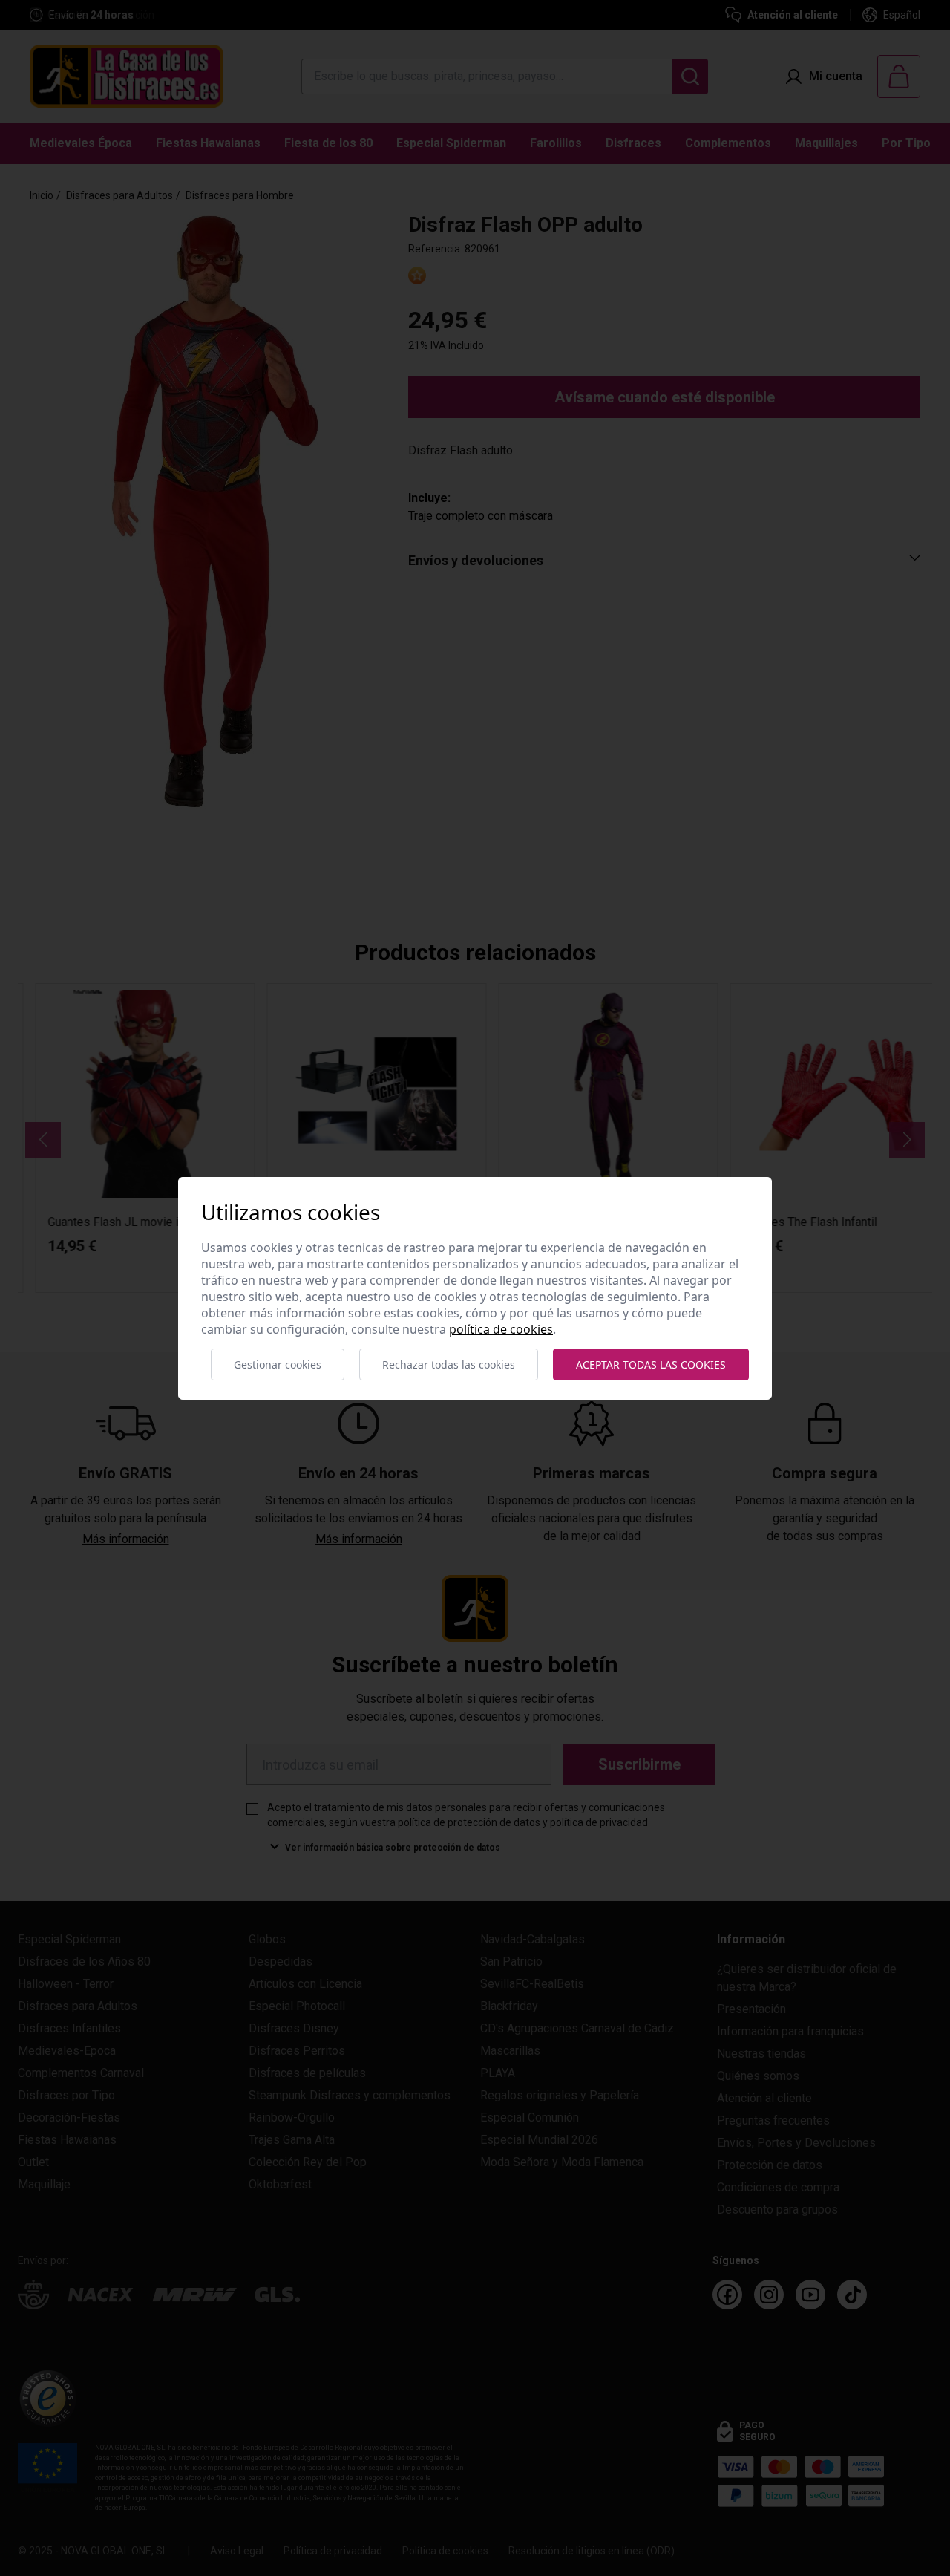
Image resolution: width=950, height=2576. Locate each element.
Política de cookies (501, 1329)
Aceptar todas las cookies (651, 1364)
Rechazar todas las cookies (449, 1364)
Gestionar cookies (278, 1364)
